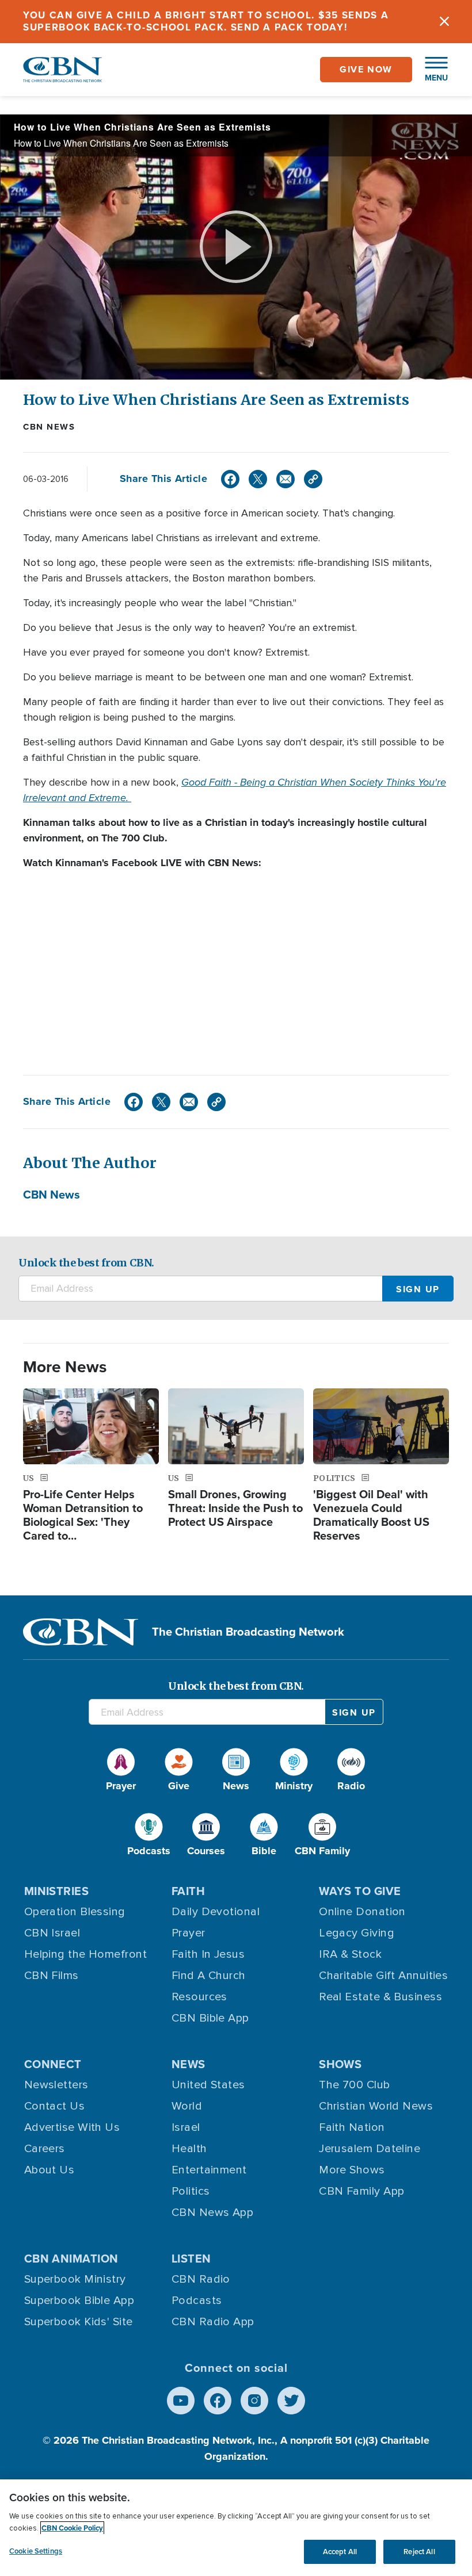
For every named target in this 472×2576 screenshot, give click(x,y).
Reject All (419, 2552)
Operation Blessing (75, 1912)
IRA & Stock (350, 1954)
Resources (199, 1997)
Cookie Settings (36, 2551)
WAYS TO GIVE (360, 1891)
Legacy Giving (357, 1933)
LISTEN (191, 2259)
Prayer (189, 1933)
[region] (236, 2528)
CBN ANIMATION (71, 2259)
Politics (191, 2191)
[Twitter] (258, 479)
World (187, 2106)
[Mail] (286, 479)
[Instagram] (254, 2401)
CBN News (49, 427)
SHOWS (340, 2064)
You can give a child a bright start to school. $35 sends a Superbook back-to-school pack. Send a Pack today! (206, 21)
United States (208, 2085)
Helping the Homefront (85, 1954)
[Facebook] (230, 479)
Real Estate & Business (380, 1997)
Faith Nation (352, 2127)
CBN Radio (201, 2279)
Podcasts (197, 2301)
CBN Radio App (213, 2322)
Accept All (340, 2552)
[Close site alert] (444, 22)
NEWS (189, 2064)
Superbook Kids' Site (79, 2322)
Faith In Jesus (208, 1954)
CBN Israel (52, 1933)
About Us (50, 2170)
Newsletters (56, 2085)
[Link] (313, 479)
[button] (431, 70)
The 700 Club (354, 2085)
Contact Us (55, 2106)
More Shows (352, 2170)
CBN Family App (361, 2191)
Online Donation (362, 1912)
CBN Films (52, 1976)
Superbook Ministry (75, 2279)
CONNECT (53, 2064)
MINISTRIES (57, 1891)
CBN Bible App (210, 2018)
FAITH (188, 1891)
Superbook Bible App (79, 2301)
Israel (186, 2127)
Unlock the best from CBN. (86, 1263)
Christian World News (376, 2106)
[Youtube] (181, 2401)
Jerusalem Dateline (370, 2149)
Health (189, 2149)
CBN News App (212, 2213)
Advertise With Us (72, 2127)
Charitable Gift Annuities (383, 1976)
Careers (45, 2149)
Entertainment (209, 2170)
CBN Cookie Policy (72, 2528)
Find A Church (209, 1976)
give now (366, 69)
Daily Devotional (216, 1912)
